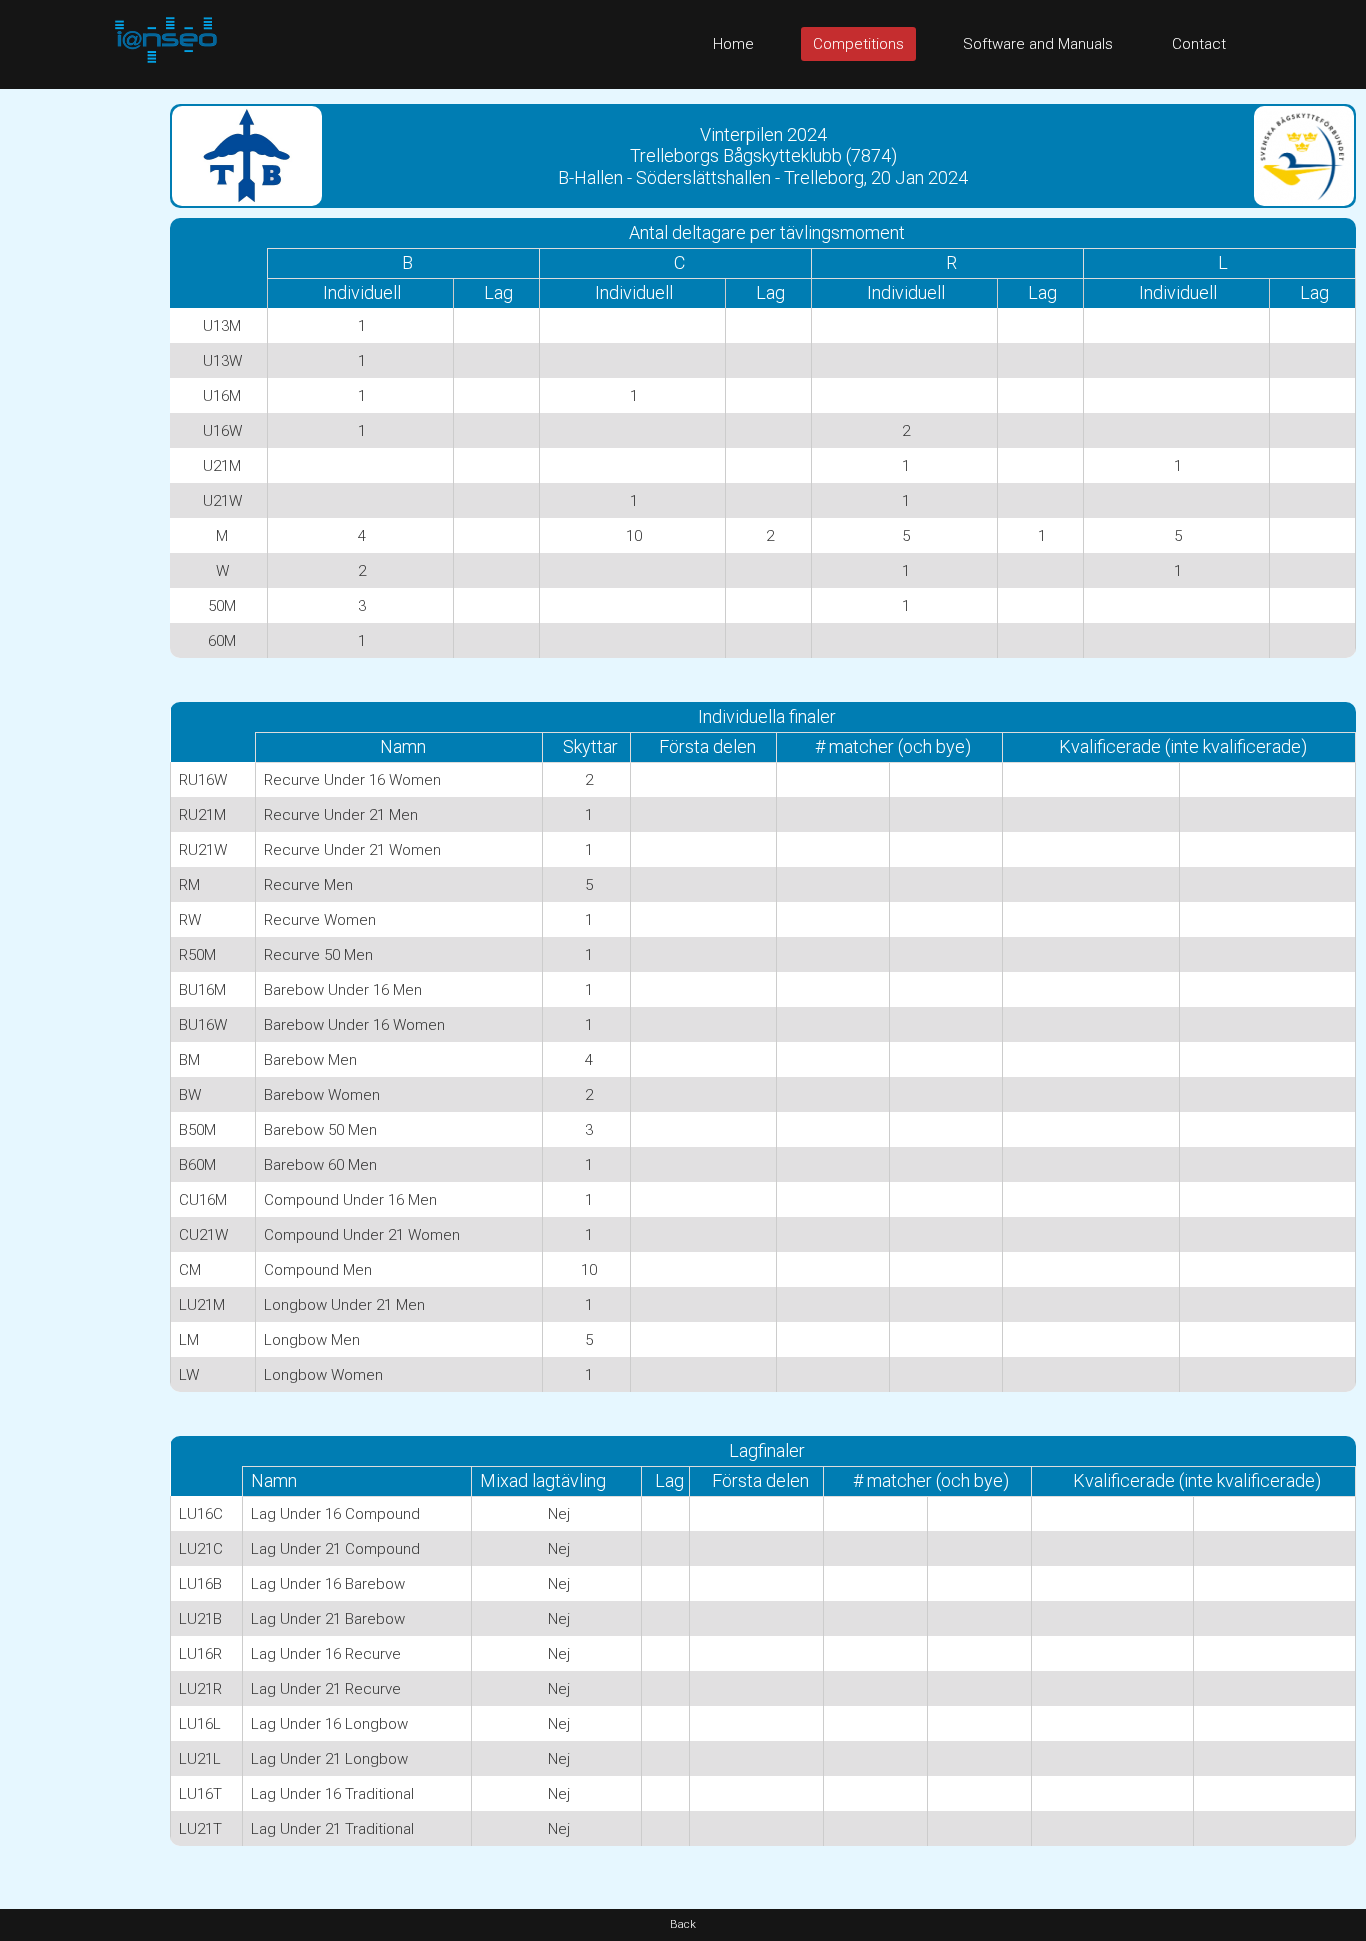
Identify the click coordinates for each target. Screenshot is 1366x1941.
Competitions (858, 44)
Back (683, 1924)
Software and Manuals (1038, 44)
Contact (1199, 44)
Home (733, 44)
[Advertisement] (80, 389)
